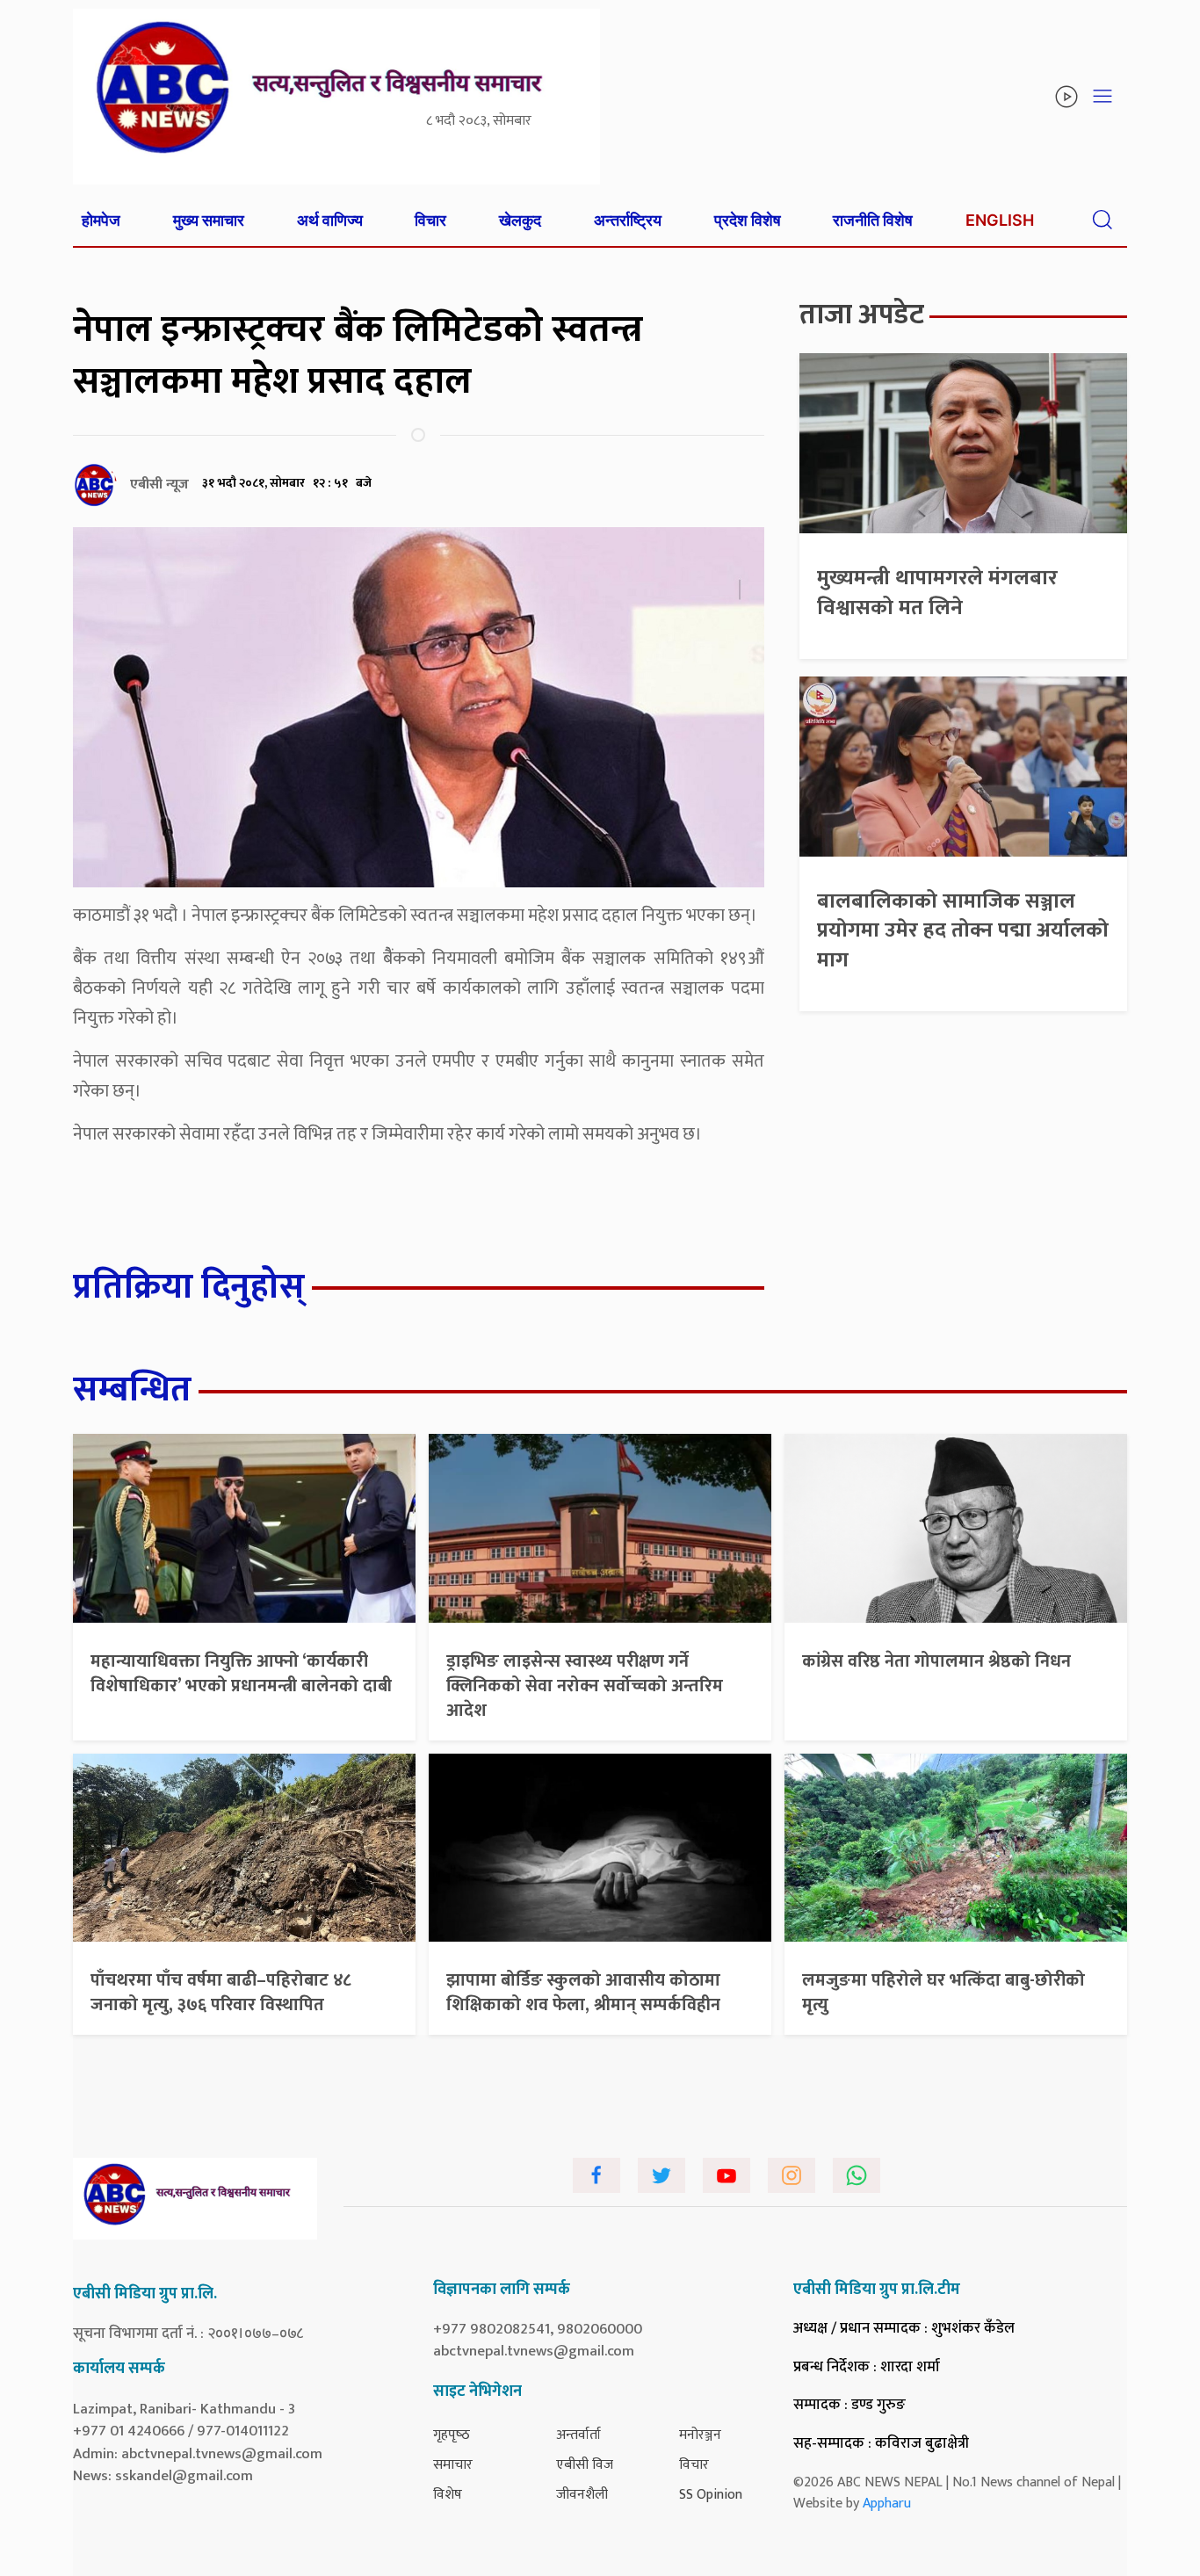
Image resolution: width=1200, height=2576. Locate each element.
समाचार (453, 2465)
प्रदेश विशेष (748, 220)
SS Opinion (711, 2495)
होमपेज (101, 220)
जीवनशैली (582, 2495)
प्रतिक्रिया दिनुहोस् (189, 1287)
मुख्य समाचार (209, 220)
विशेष (448, 2495)
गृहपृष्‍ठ (452, 2435)
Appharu (887, 2504)
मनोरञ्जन (700, 2435)
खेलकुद (520, 220)
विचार (430, 220)
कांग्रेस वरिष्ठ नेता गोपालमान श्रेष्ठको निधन (936, 1661)
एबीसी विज (585, 2465)
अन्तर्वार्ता (578, 2435)
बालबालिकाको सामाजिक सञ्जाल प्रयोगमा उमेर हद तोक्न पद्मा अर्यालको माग (963, 931)
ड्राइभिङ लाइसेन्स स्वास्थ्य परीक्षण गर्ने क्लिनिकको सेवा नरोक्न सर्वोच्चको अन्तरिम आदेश (585, 1686)
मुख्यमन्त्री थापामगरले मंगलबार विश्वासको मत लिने (937, 593)
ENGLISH (1000, 220)
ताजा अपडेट (862, 315)
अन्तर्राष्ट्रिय (628, 220)
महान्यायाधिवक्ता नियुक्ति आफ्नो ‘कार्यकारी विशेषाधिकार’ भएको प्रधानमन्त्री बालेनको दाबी (241, 1674)
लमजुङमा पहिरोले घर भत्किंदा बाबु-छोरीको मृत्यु (943, 1993)
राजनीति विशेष (873, 220)
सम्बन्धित (132, 1390)
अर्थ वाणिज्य (330, 220)
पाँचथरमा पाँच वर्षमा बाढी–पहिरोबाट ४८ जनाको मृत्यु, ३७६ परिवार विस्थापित (221, 1993)
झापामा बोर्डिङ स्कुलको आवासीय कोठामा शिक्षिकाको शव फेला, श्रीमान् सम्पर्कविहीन (583, 1993)
